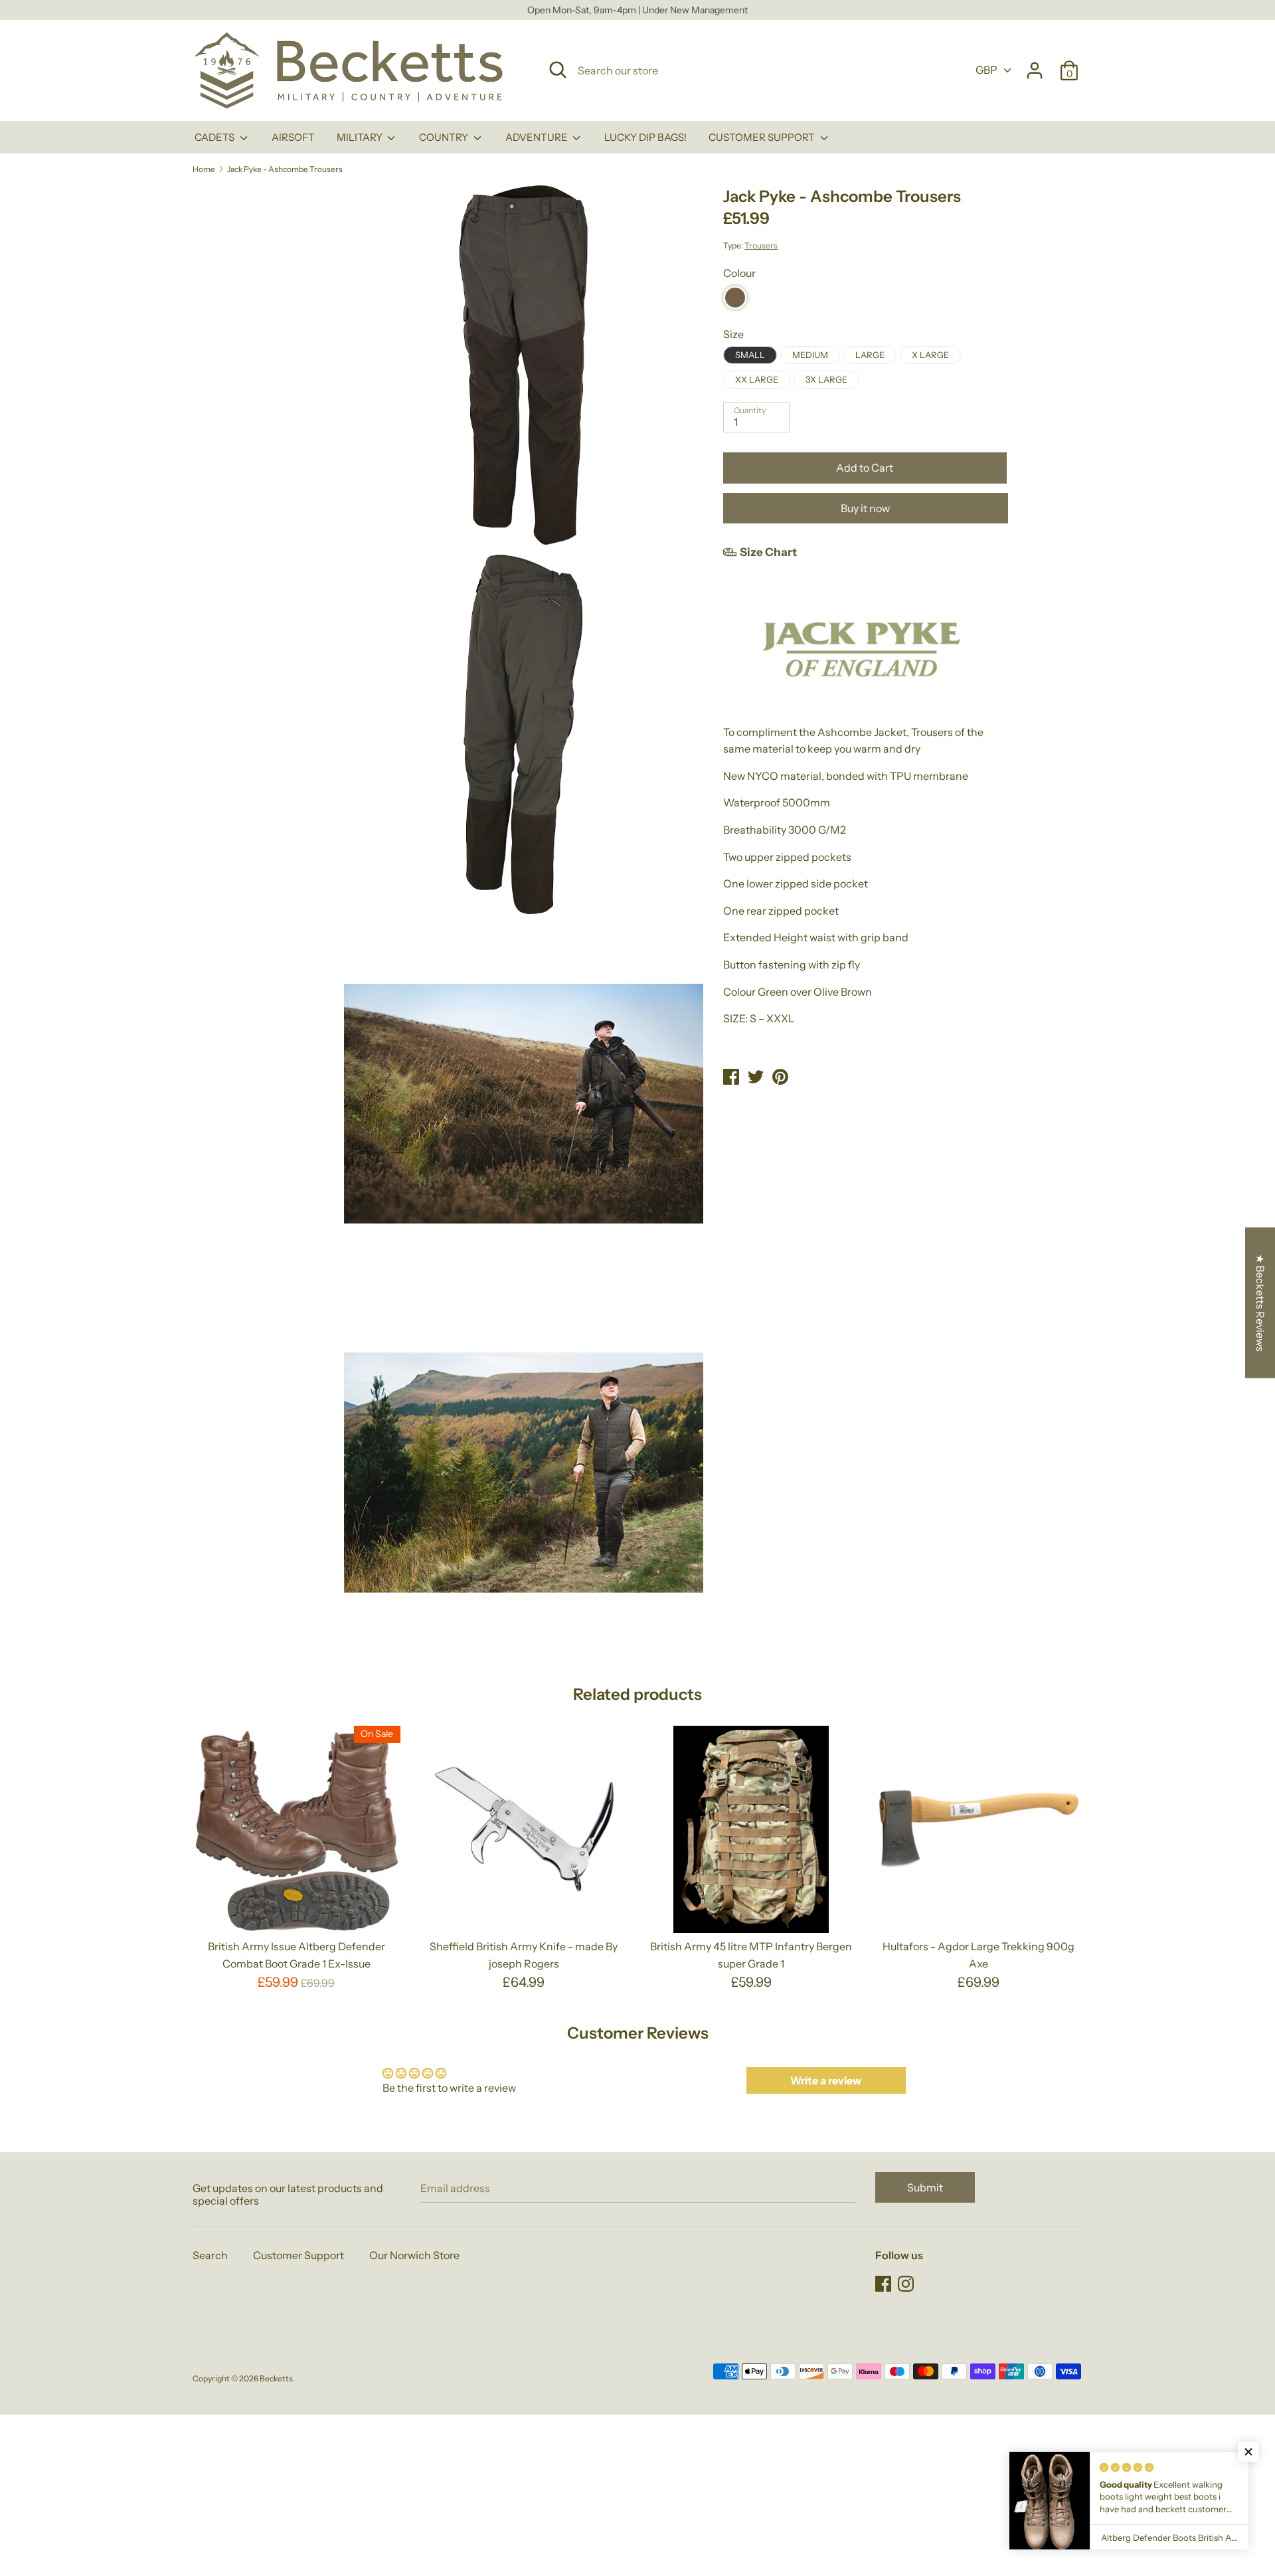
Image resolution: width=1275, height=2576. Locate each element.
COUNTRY (445, 137)
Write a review (826, 2080)
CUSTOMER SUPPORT (763, 137)
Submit (925, 2187)
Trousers (761, 245)
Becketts (276, 2378)
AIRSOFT (293, 137)
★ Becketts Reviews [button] (1260, 1303)
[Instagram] (907, 2284)
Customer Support (298, 2255)
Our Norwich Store (414, 2255)
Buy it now (865, 508)
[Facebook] (885, 2284)
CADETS (215, 137)
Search (210, 2255)
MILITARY (361, 137)
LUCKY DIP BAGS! (645, 137)
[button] (1248, 2452)
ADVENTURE (538, 137)
